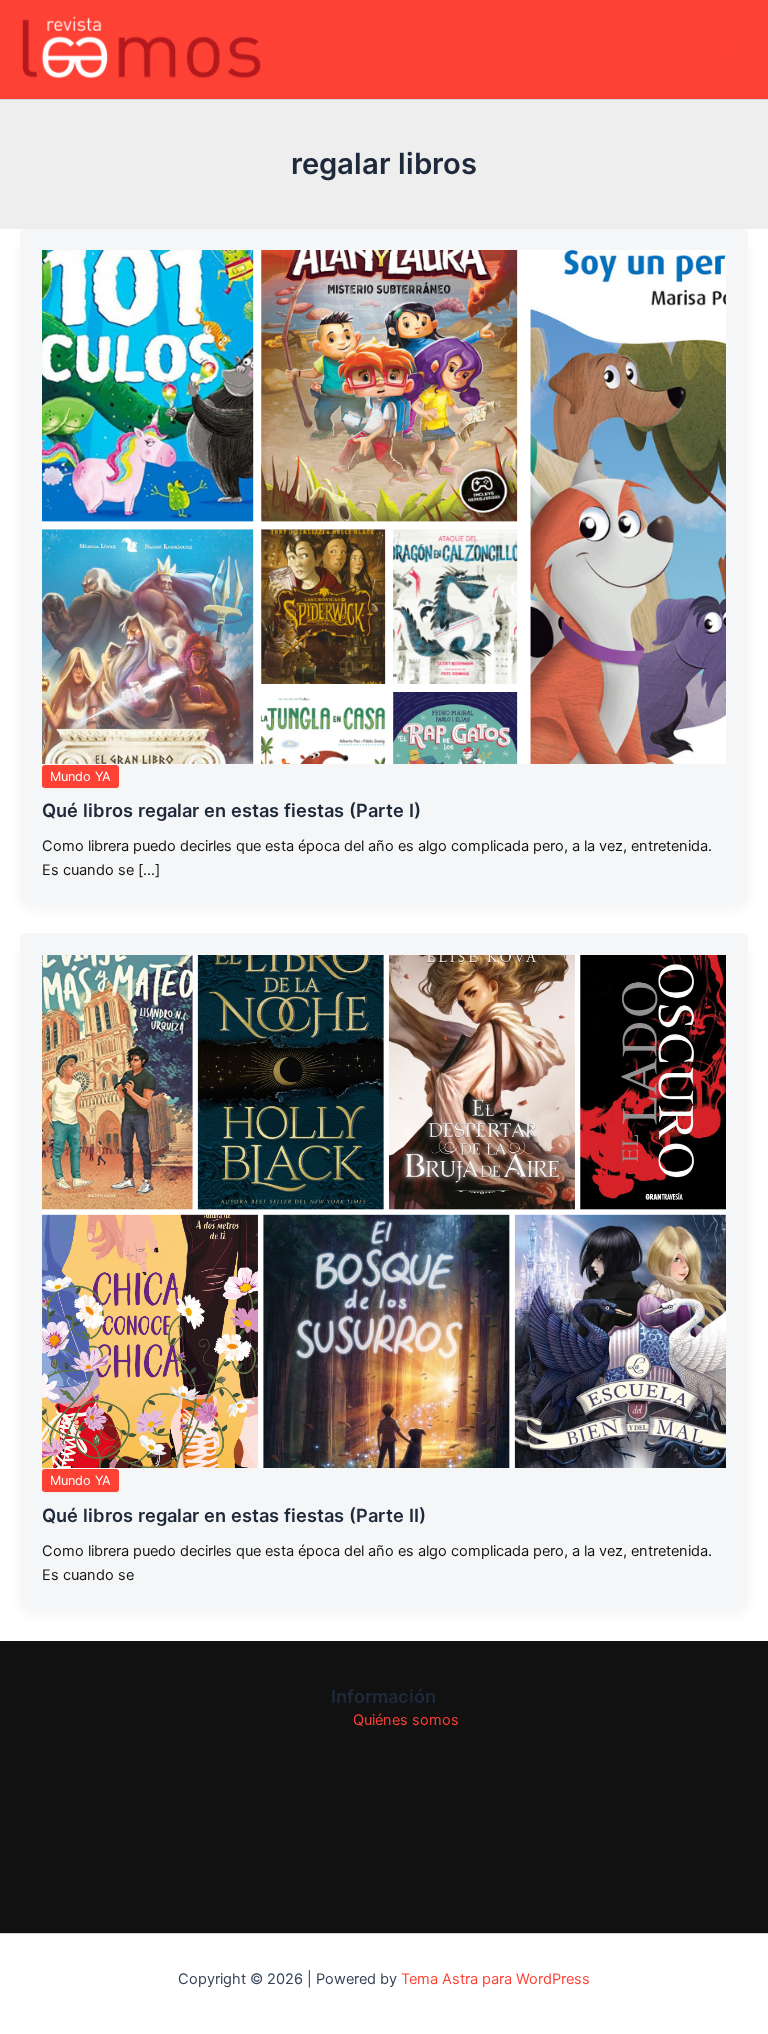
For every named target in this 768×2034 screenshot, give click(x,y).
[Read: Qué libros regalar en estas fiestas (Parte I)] (384, 506)
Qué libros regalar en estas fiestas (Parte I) (231, 810)
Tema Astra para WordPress (495, 1979)
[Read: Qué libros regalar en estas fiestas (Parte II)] (384, 1211)
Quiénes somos (406, 1720)
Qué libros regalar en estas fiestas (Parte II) (234, 1515)
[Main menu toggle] (727, 50)
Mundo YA (80, 776)
